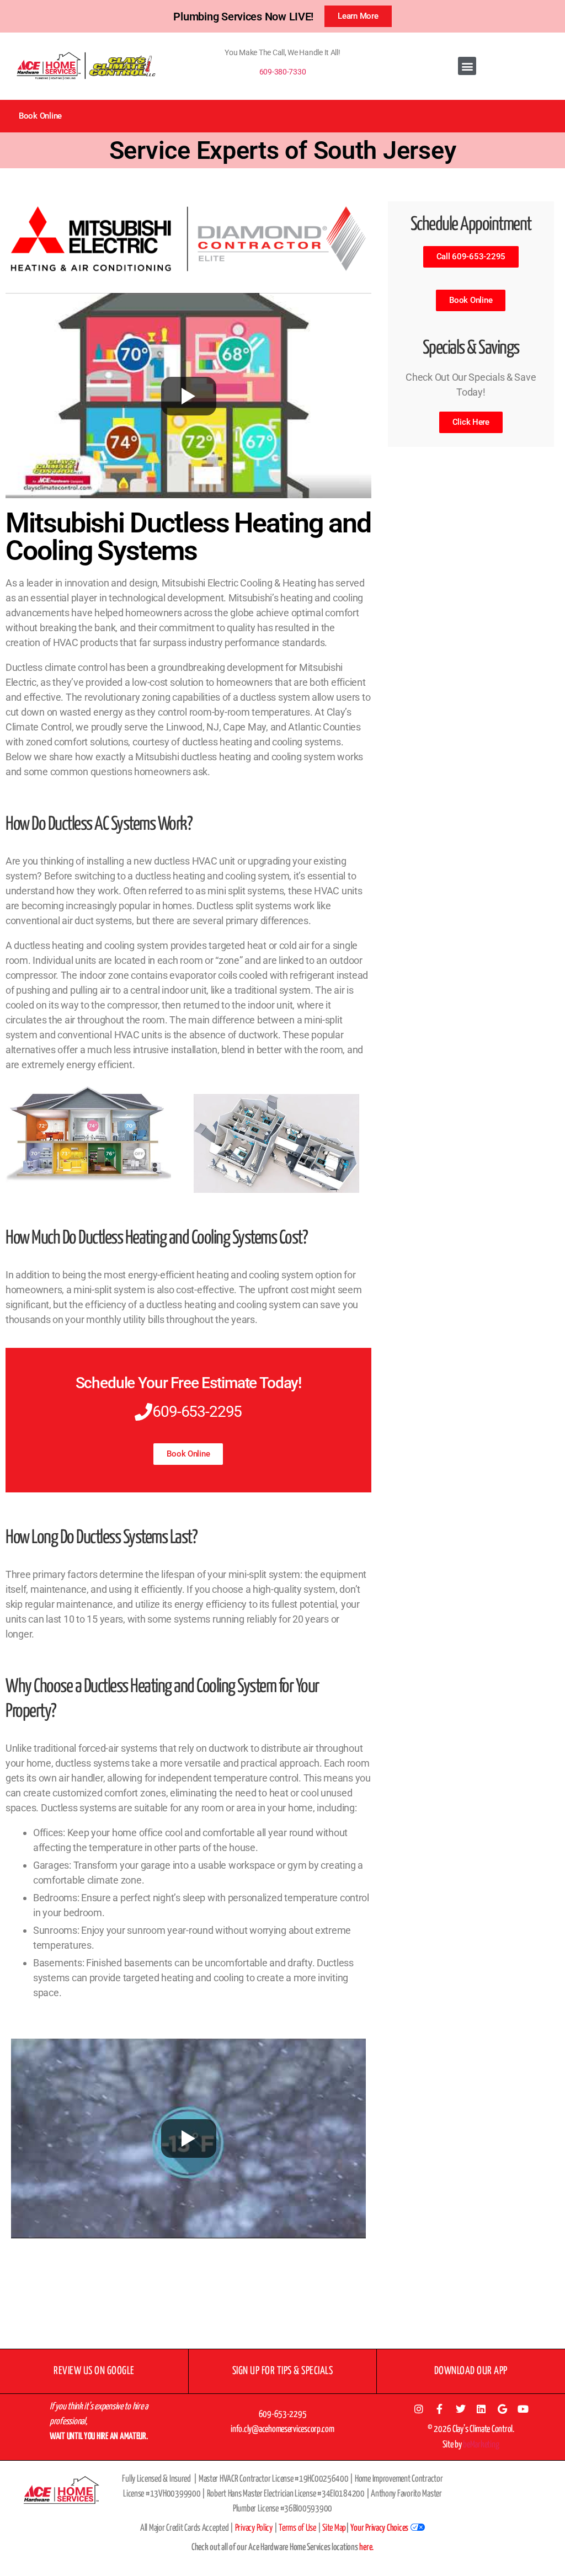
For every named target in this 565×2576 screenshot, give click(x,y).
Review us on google (94, 2371)
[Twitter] (460, 2409)
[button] (467, 66)
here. (366, 2548)
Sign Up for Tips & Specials (283, 2371)
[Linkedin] (481, 2409)
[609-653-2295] (143, 1412)
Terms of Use (297, 2528)
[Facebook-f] (440, 2409)
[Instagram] (419, 2409)
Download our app (471, 2371)
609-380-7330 (283, 72)
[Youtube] (523, 2409)
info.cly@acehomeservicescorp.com (282, 2430)
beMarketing (481, 2445)
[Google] (502, 2409)
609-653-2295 (197, 1412)
